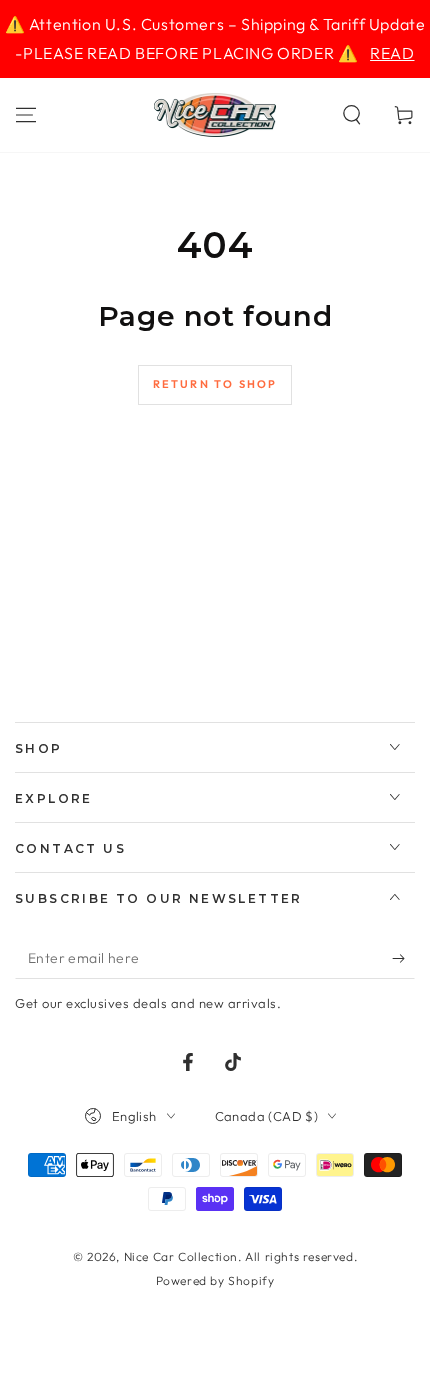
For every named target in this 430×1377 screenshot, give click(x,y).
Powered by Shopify (215, 1280)
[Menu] (26, 115)
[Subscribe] (403, 959)
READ (392, 53)
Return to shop (215, 384)
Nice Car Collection (181, 1256)
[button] (352, 115)
